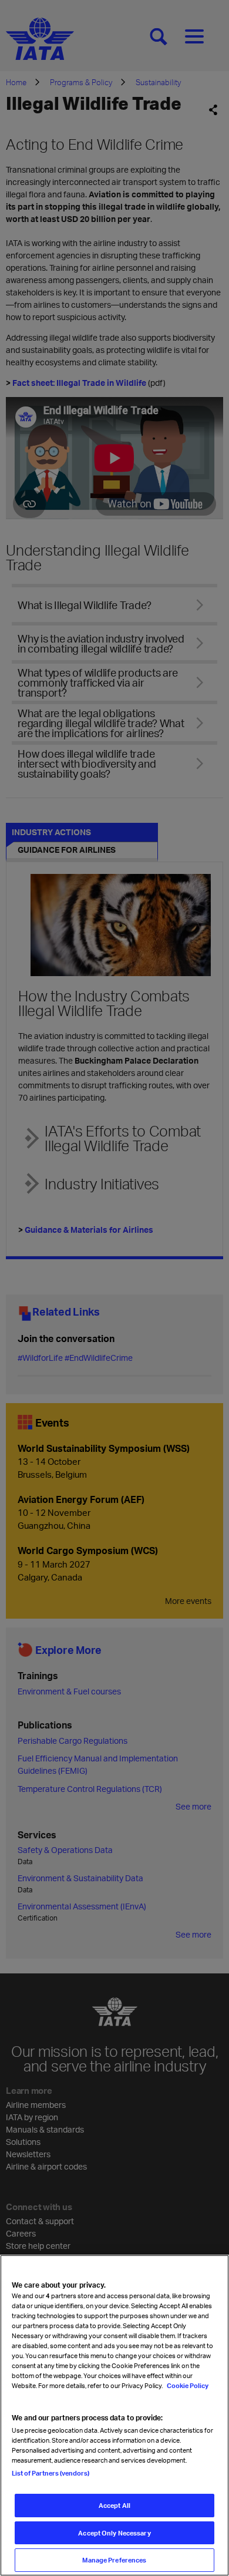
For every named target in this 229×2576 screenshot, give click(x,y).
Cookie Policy (187, 2385)
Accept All (114, 2505)
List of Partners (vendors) (50, 2473)
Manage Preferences (114, 2560)
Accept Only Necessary (114, 2533)
